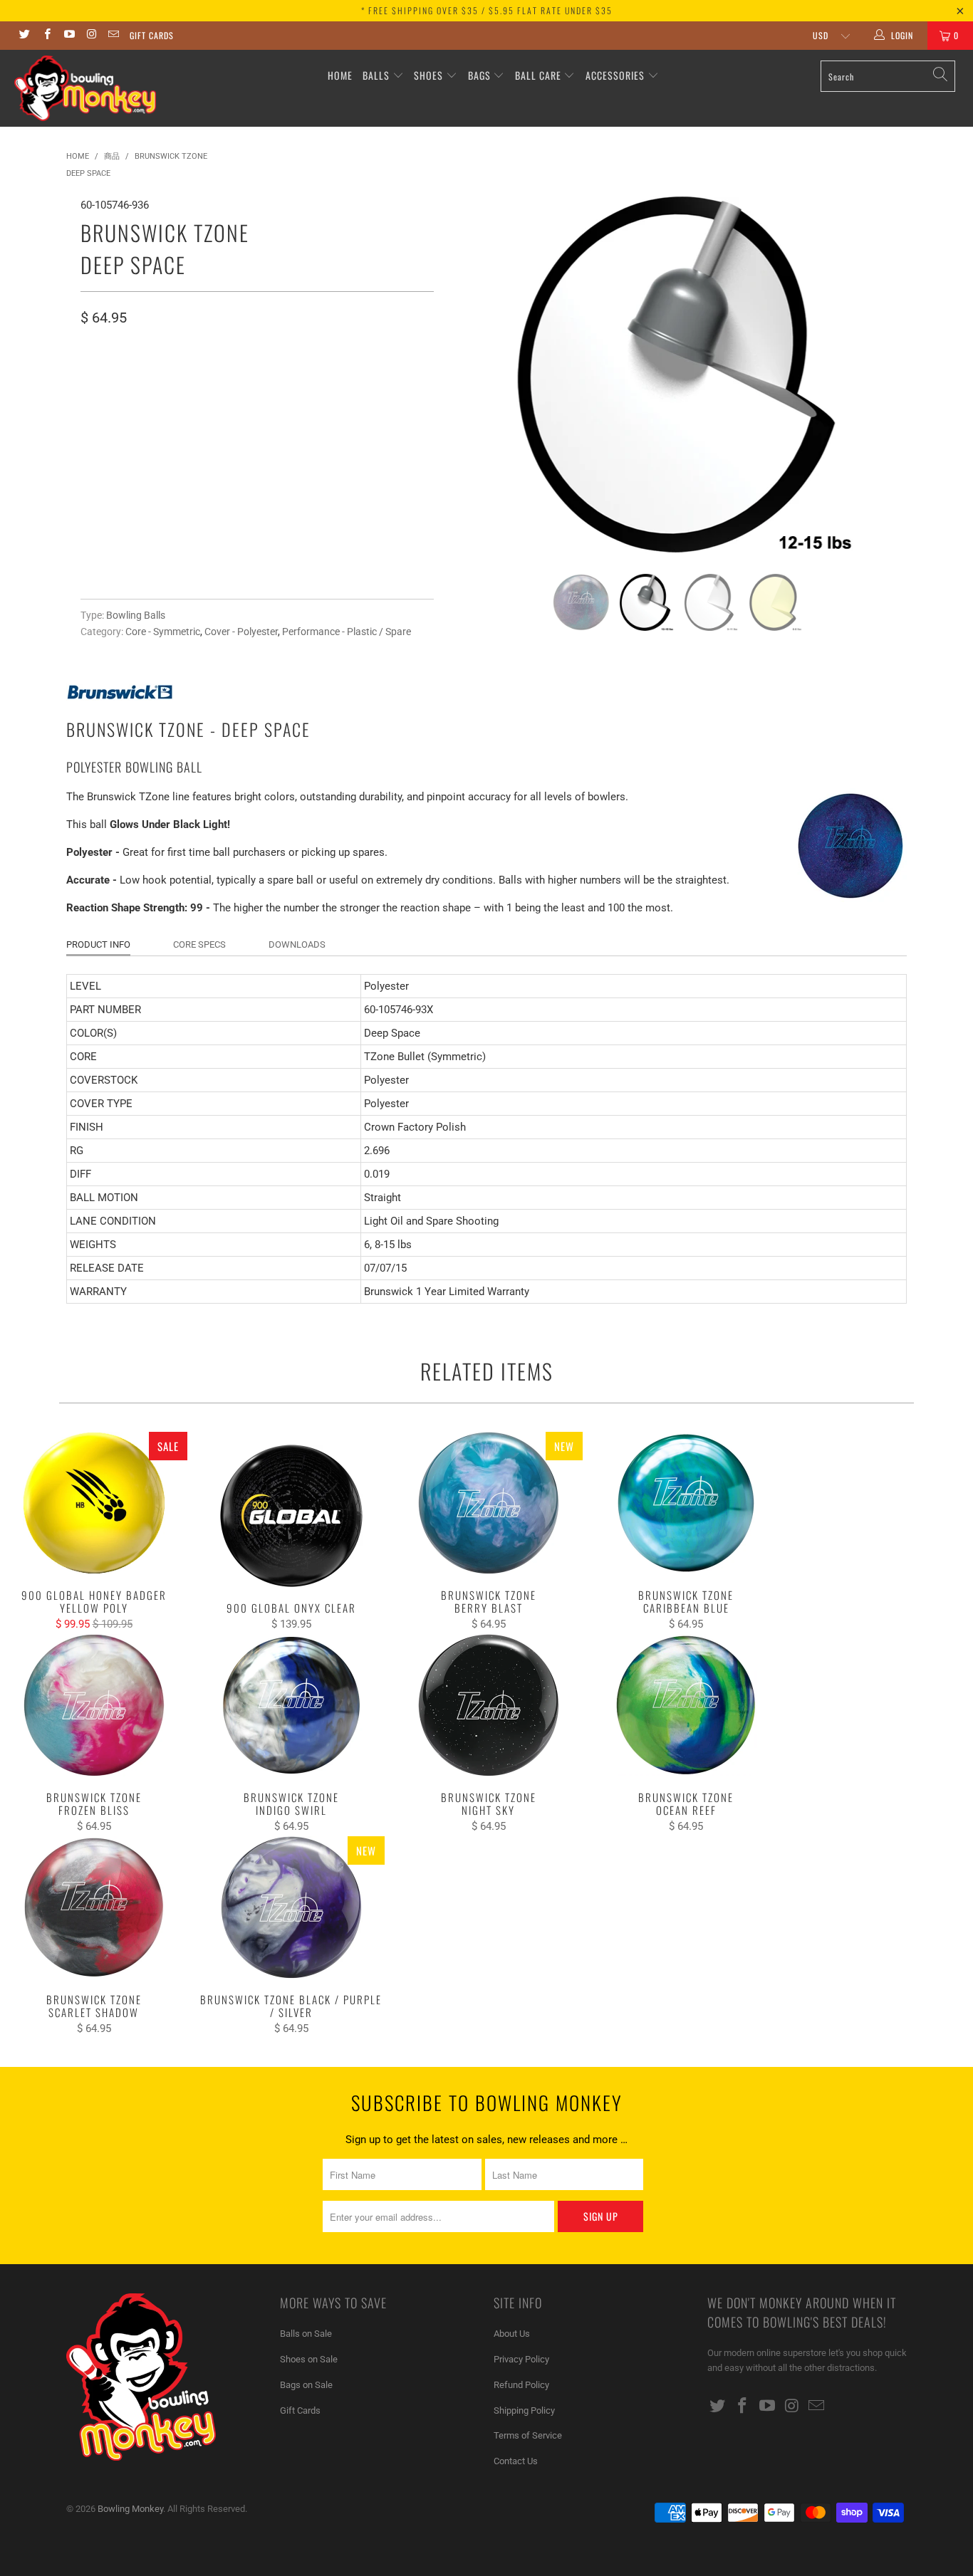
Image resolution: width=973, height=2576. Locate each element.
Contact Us (516, 2461)
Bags (479, 75)
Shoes (428, 75)
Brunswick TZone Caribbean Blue (686, 1503)
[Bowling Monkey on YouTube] (69, 36)
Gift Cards (152, 35)
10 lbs (252, 378)
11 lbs (302, 378)
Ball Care (538, 75)
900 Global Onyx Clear (291, 1516)
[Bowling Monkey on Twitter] (24, 36)
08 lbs (152, 378)
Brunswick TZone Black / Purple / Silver (291, 1907)
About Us (512, 2334)
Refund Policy (521, 2385)
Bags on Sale (306, 2385)
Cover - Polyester (241, 632)
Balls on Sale (306, 2334)
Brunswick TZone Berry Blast (488, 1503)
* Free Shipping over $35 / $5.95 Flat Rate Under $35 (487, 10)
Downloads (297, 944)
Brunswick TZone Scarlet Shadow (94, 1907)
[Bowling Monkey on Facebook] (46, 36)
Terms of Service (528, 2435)
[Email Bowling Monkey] (113, 36)
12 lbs (352, 378)
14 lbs (103, 413)
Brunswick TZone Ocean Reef (686, 1705)
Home (340, 75)
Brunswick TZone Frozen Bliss (94, 1705)
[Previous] (473, 375)
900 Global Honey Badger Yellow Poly (94, 1503)
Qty (89, 453)
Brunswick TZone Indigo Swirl (291, 1705)
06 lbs (103, 378)
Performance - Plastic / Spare (347, 632)
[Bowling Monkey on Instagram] (91, 36)
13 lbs (402, 378)
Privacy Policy (521, 2359)
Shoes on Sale (309, 2359)
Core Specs (199, 944)
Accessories (616, 75)
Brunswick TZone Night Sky (488, 1705)
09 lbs (202, 378)
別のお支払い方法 (341, 557)
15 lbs (152, 413)
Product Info (98, 944)
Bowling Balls (136, 615)
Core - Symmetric (163, 632)
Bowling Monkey (130, 2509)
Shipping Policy (524, 2410)
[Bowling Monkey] (85, 88)
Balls (376, 75)
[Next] (882, 375)
